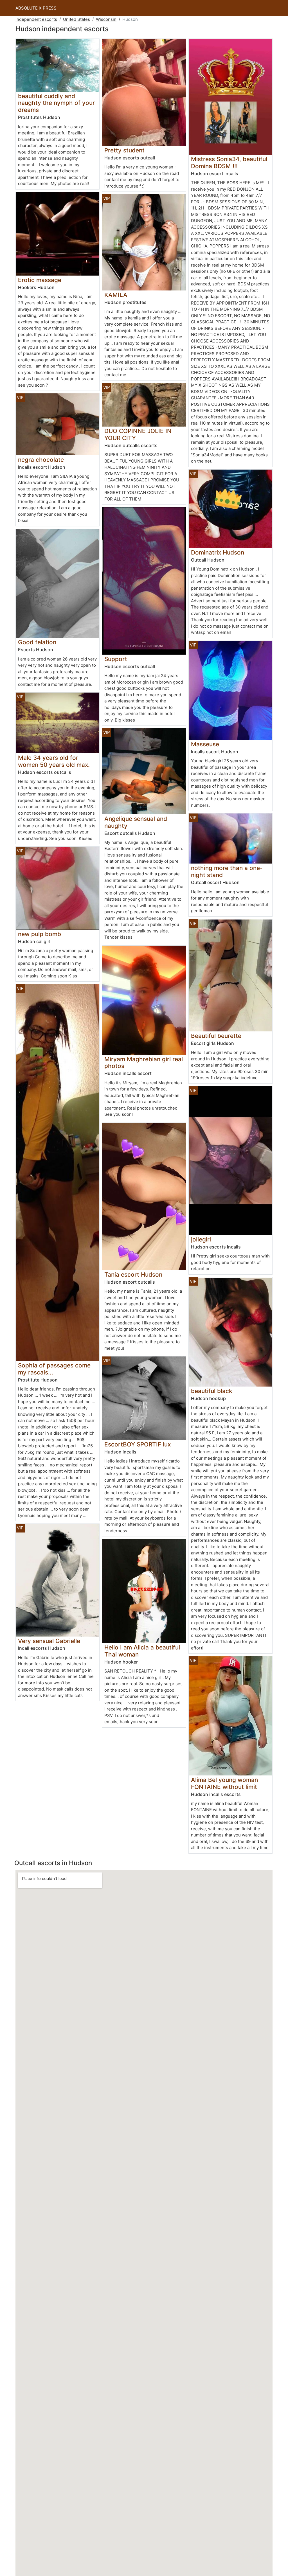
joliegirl (201, 1239)
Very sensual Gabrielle (49, 1641)
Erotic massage (40, 280)
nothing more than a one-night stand (227, 871)
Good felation (37, 642)
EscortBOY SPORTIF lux (138, 1444)
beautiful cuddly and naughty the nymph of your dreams (56, 103)
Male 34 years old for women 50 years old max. (54, 761)
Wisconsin (106, 19)
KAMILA (116, 295)
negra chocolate (41, 460)
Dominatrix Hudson (218, 552)
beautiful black (212, 1391)
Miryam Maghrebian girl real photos (144, 1063)
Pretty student (124, 150)
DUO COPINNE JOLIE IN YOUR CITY (138, 434)
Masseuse (205, 744)
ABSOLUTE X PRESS (36, 8)
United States (76, 19)
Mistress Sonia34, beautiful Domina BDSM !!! (229, 163)
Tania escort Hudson (133, 1275)
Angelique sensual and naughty (136, 822)
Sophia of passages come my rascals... (54, 1369)
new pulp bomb (40, 934)
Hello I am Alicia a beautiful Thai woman (142, 1651)
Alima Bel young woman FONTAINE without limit (224, 1783)
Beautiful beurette (216, 1036)
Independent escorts (36, 19)
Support (116, 659)
